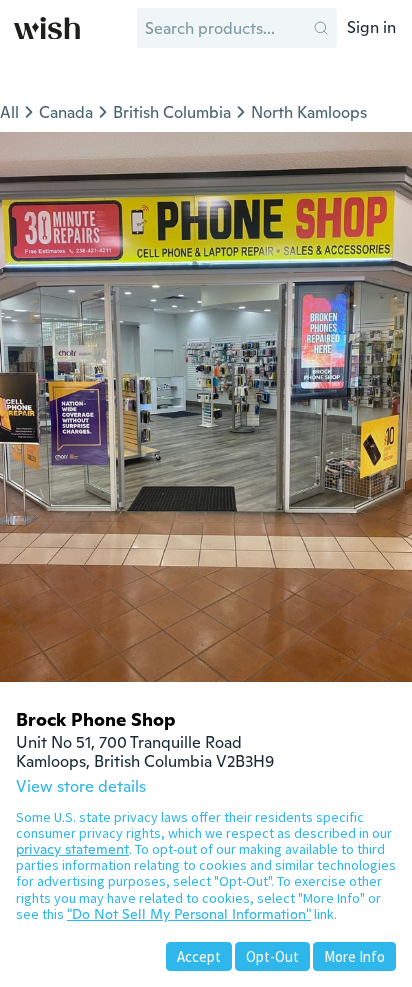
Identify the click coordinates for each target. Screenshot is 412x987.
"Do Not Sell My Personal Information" (189, 914)
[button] (321, 28)
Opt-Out (272, 956)
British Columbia (172, 112)
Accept (199, 956)
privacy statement (72, 849)
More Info (354, 956)
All (9, 112)
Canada (66, 112)
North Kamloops (309, 112)
